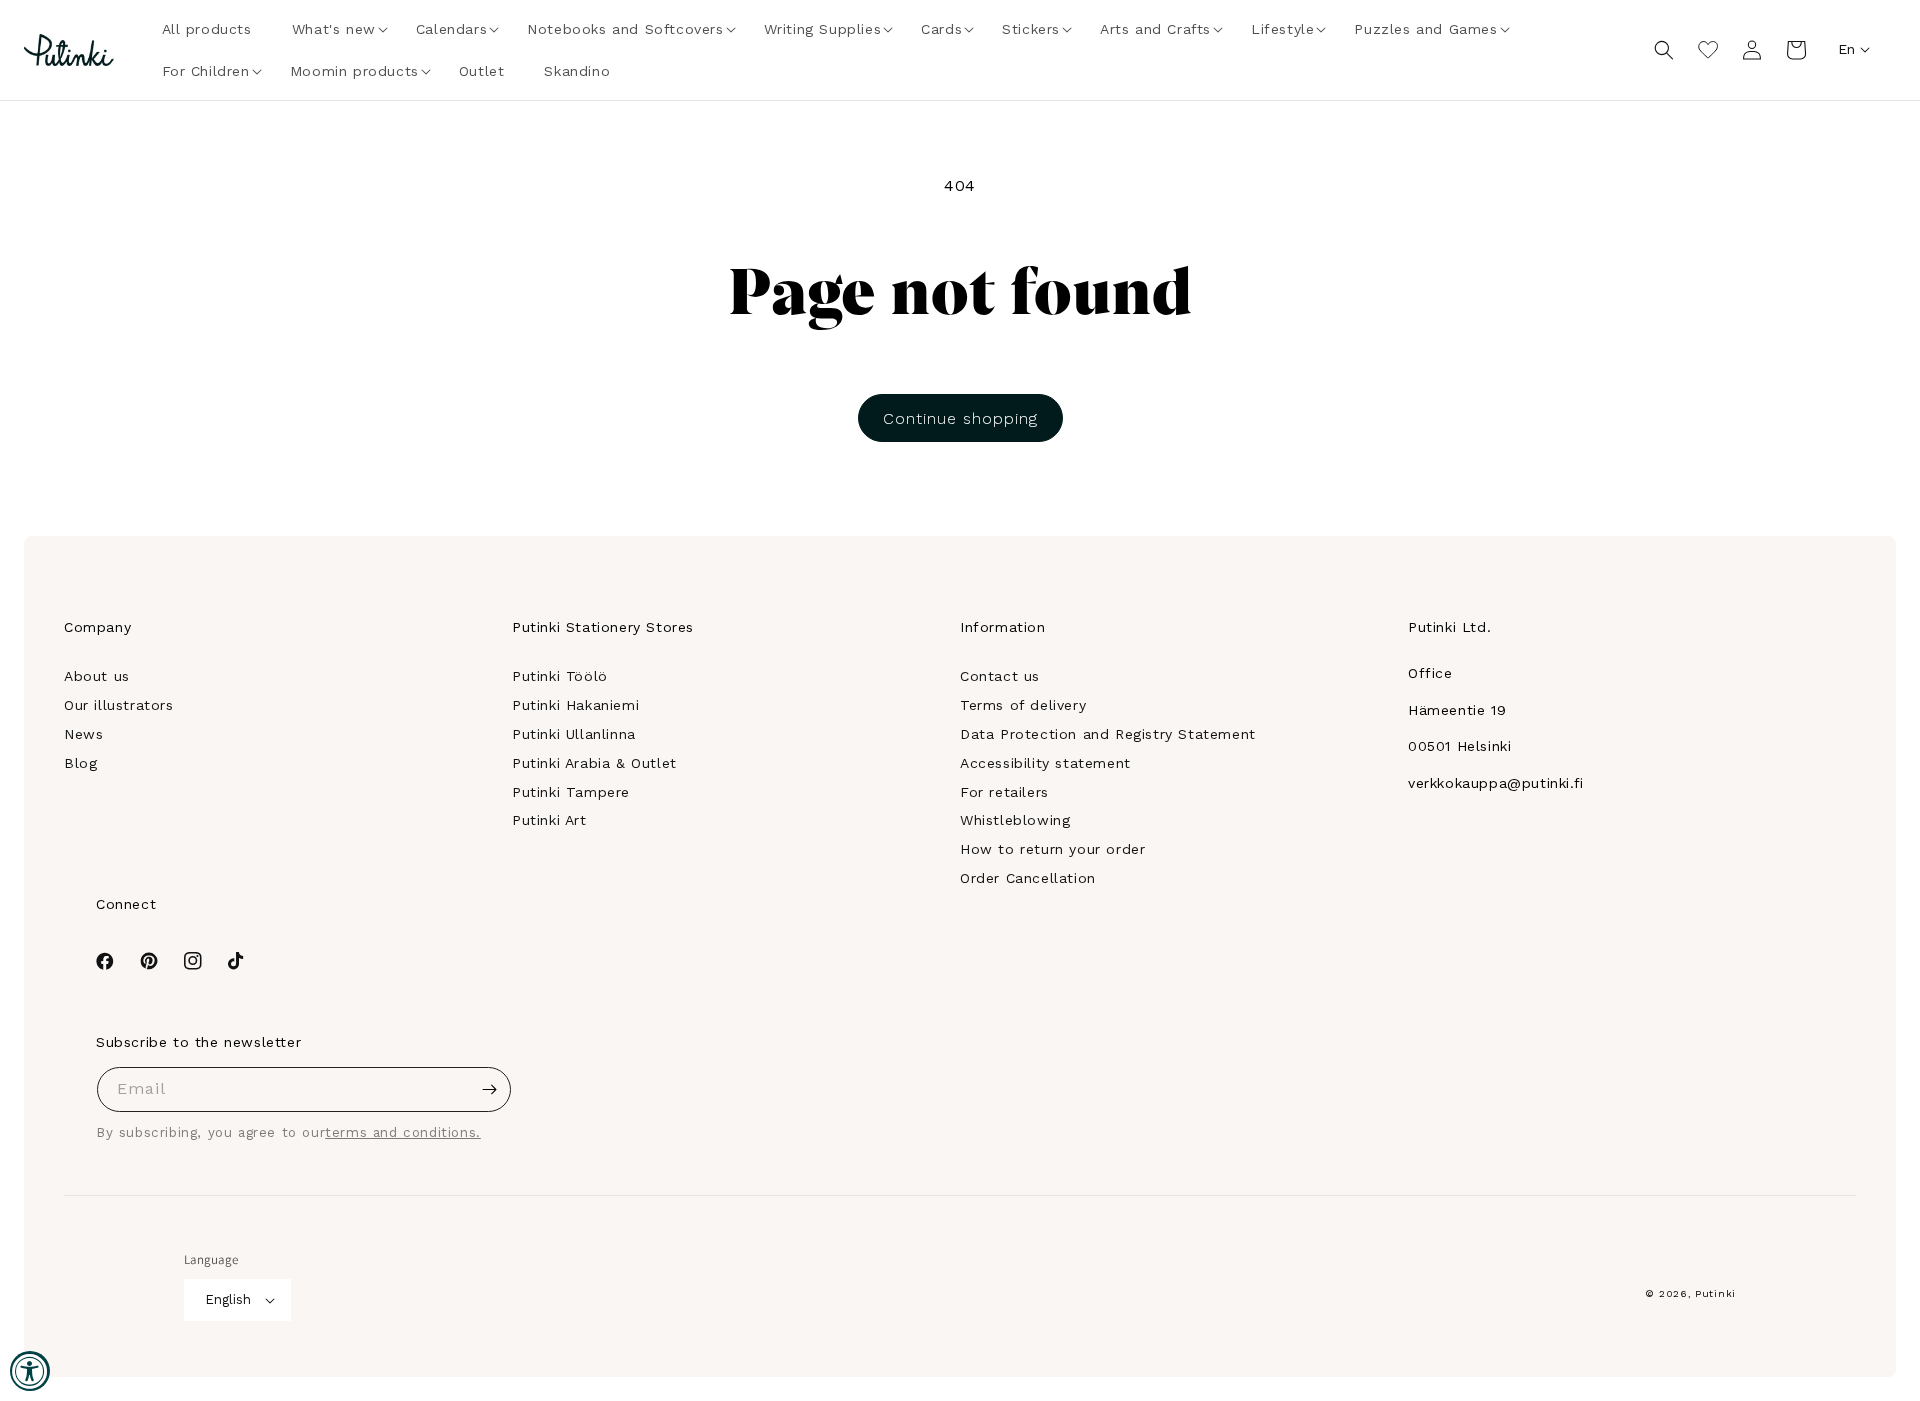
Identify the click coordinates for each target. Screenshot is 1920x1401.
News (83, 734)
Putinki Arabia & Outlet (594, 763)
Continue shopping (960, 418)
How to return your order (1052, 849)
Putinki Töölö (560, 676)
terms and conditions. (403, 1132)
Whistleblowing (1015, 820)
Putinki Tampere (571, 792)
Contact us (1000, 676)
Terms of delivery (1023, 705)
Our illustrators (119, 705)
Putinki (1715, 1293)
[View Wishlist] (1708, 50)
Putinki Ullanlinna (574, 734)
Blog (80, 763)
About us (97, 676)
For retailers (1004, 792)
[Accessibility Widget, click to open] (30, 1371)
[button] (334, 29)
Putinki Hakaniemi (575, 705)
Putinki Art (549, 820)
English (228, 1299)
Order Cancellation (1028, 878)
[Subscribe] (489, 1089)
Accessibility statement (1045, 763)
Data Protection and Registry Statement (1108, 734)
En (1846, 49)
